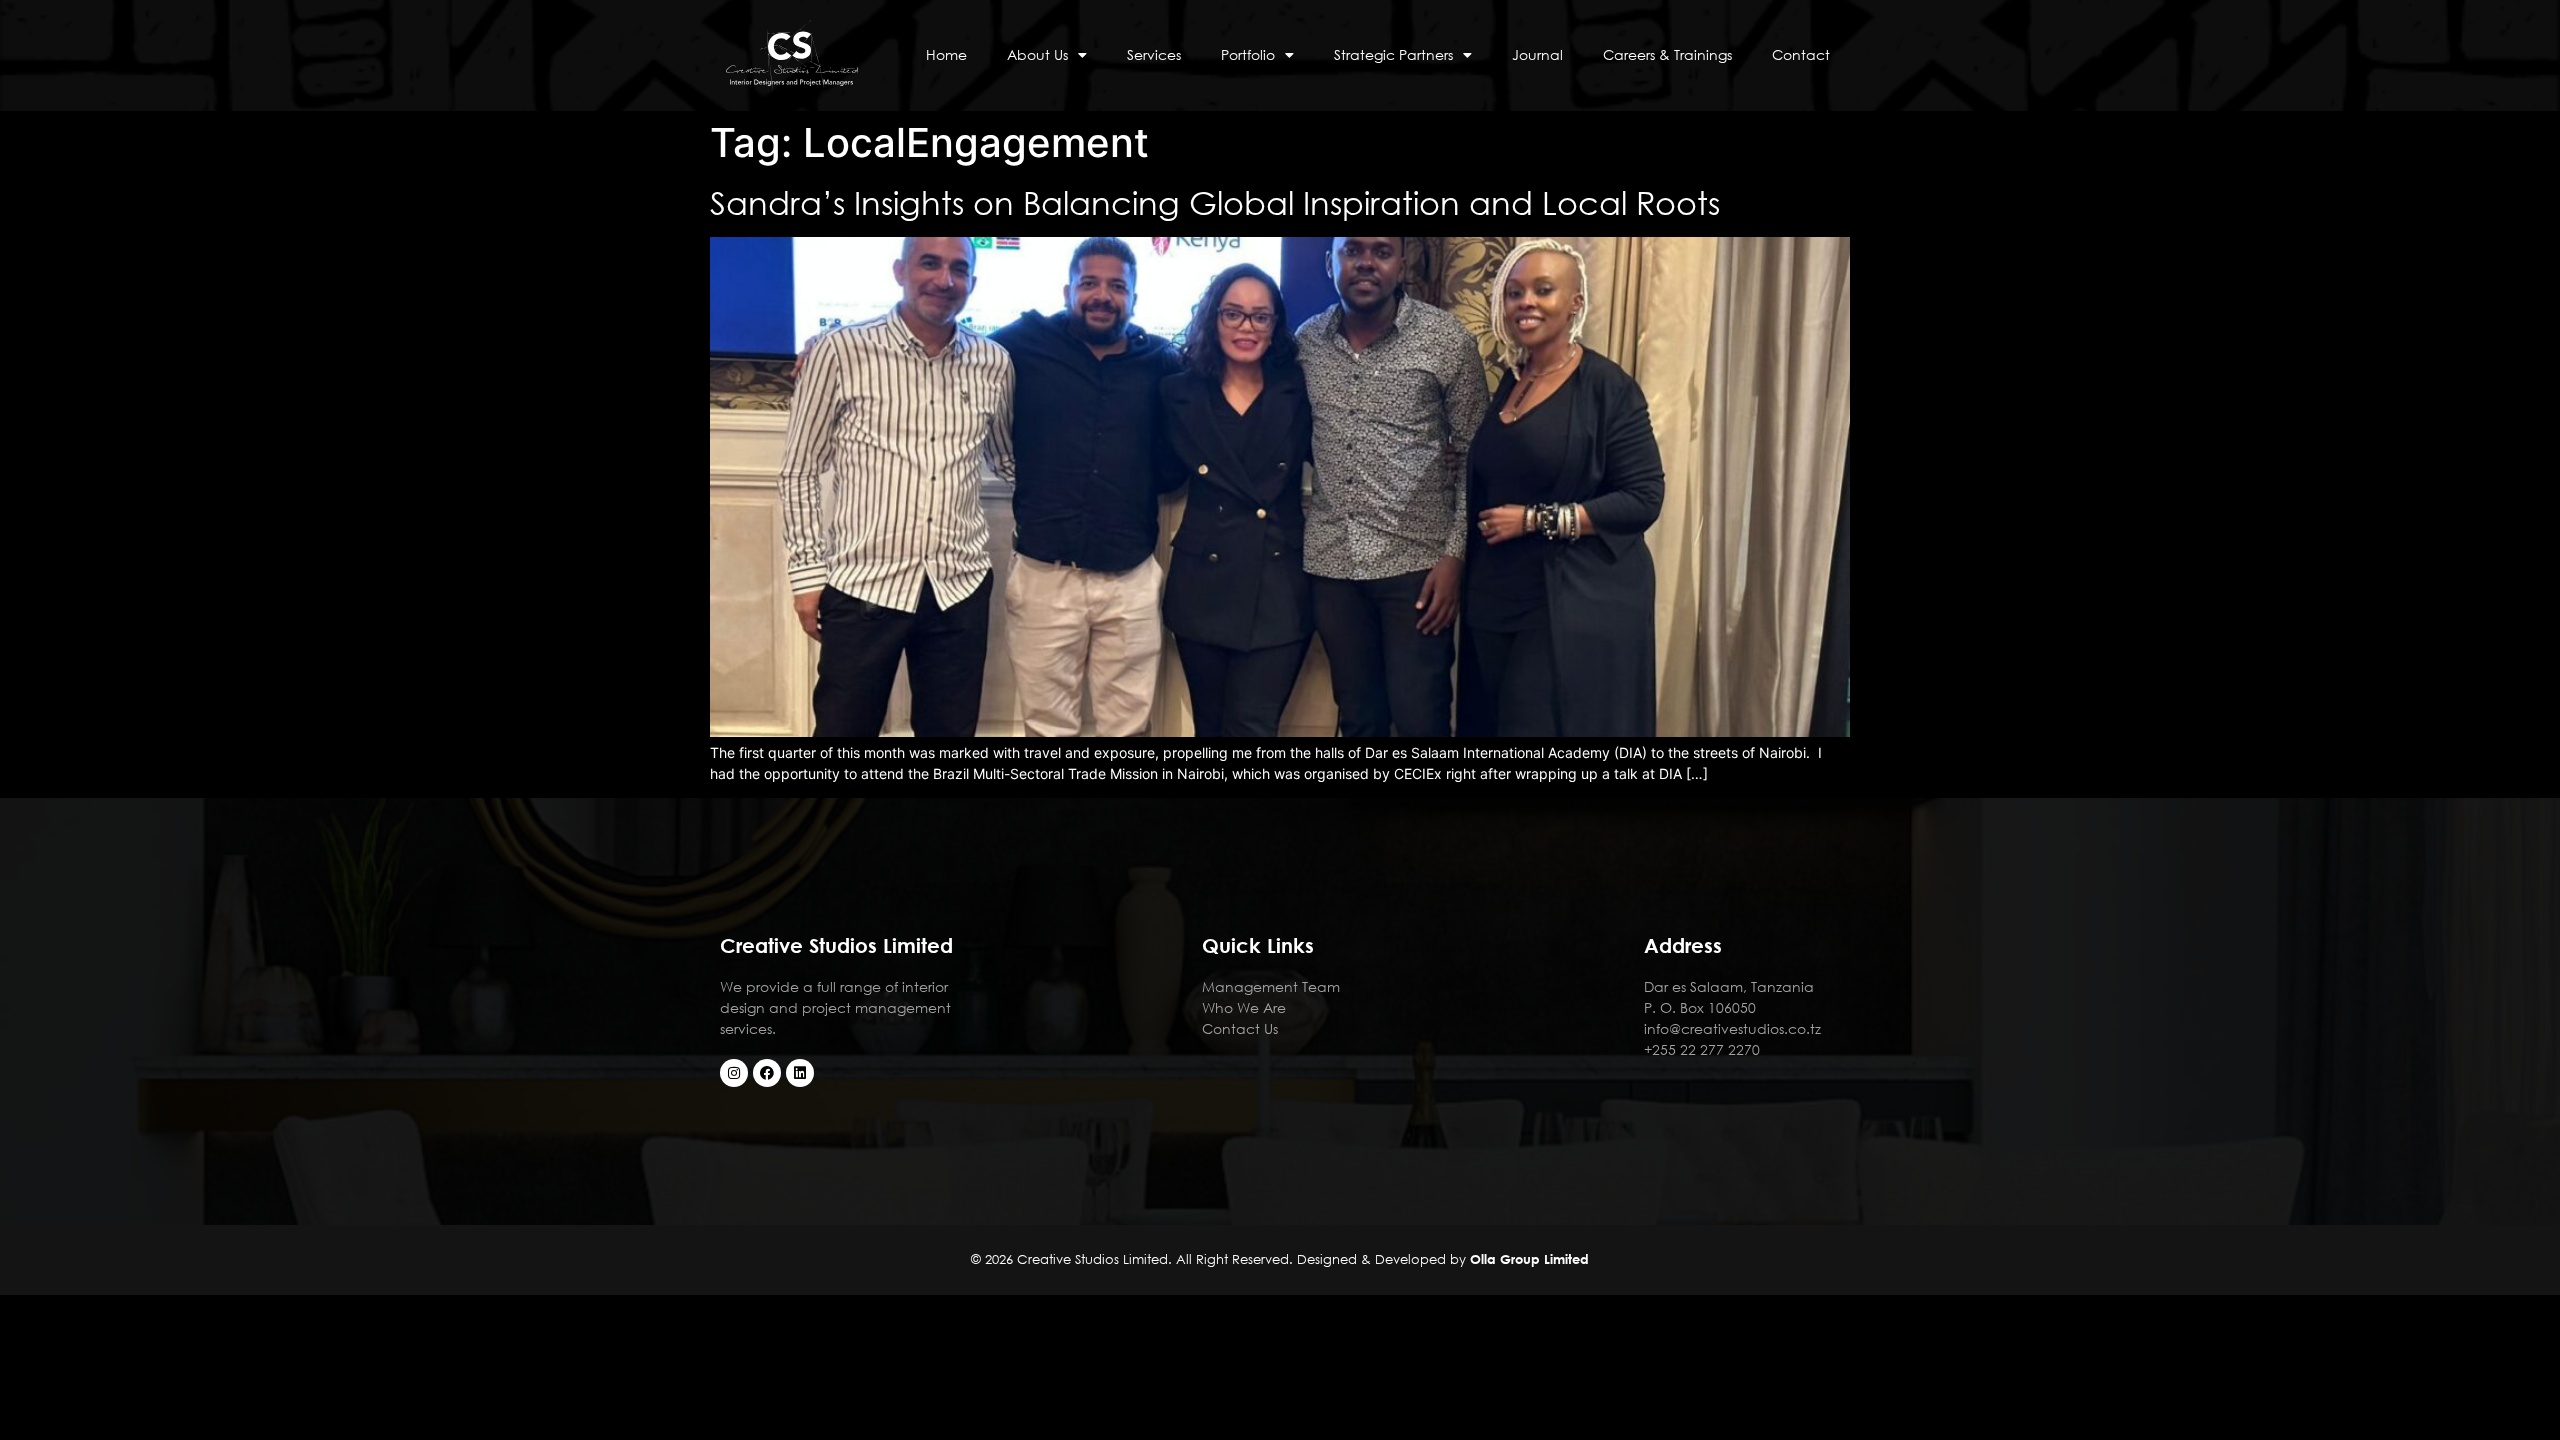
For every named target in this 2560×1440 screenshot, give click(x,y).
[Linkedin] (800, 1073)
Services (1154, 54)
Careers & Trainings (1667, 54)
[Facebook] (767, 1073)
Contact (1801, 54)
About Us (1037, 54)
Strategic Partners (1393, 54)
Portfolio (1248, 54)
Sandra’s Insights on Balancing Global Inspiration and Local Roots (1215, 201)
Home (946, 54)
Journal (1537, 54)
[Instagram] (734, 1073)
